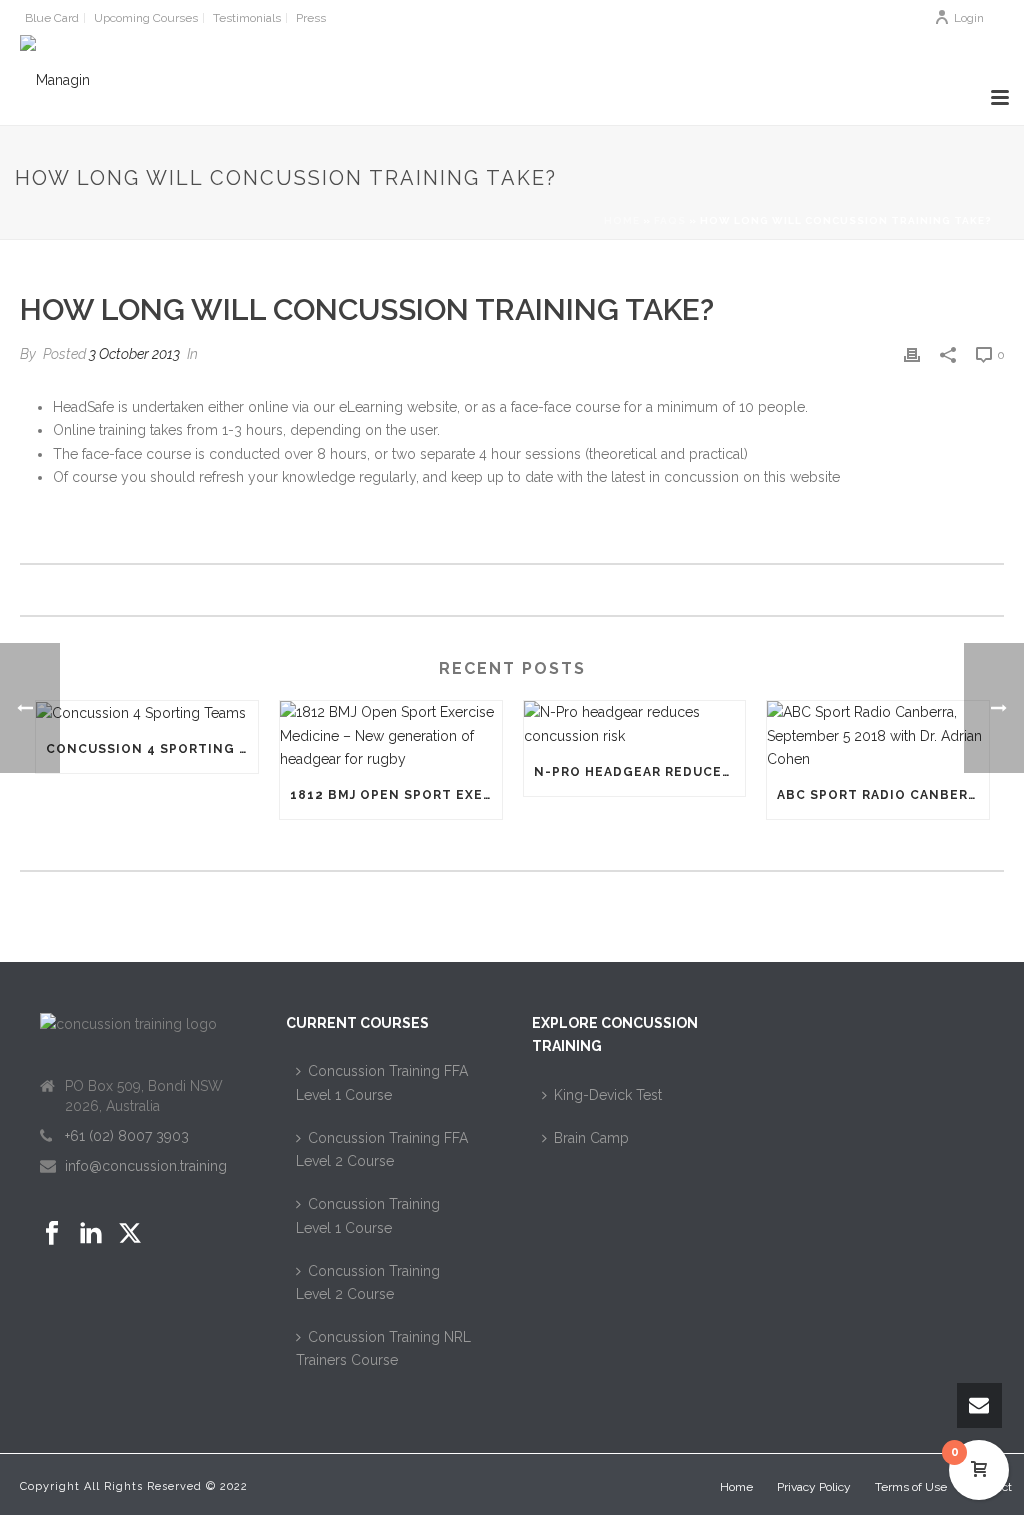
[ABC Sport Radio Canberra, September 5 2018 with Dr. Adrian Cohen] (878, 736)
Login (969, 18)
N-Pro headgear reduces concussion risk (640, 772)
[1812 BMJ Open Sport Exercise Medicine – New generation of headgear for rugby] (391, 736)
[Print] (912, 354)
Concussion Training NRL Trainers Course (383, 1348)
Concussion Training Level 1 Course (368, 1215)
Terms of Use (911, 1487)
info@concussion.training (146, 1166)
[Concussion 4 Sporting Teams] (147, 713)
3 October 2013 (134, 354)
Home (622, 220)
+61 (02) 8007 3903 (127, 1136)
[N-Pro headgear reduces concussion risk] (635, 724)
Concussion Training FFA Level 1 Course (382, 1082)
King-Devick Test (608, 1095)
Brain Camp (591, 1138)
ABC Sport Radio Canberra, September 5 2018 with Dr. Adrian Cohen (883, 795)
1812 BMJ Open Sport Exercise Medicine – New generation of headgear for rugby (396, 795)
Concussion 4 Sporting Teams (152, 749)
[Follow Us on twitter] (130, 1234)
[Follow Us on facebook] (52, 1234)
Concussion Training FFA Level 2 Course (382, 1149)
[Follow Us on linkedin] (91, 1234)
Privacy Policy (814, 1487)
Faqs (670, 220)
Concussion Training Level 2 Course (368, 1282)
